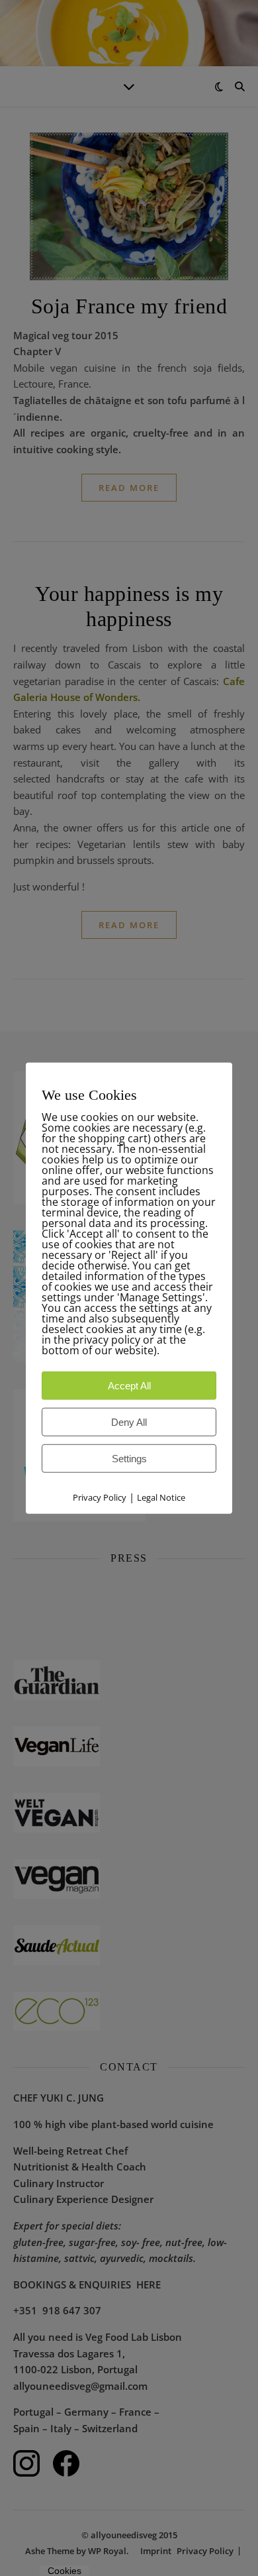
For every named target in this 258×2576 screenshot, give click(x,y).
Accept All (129, 1386)
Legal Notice (161, 1497)
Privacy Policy (100, 1497)
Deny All (129, 1422)
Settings (129, 1459)
